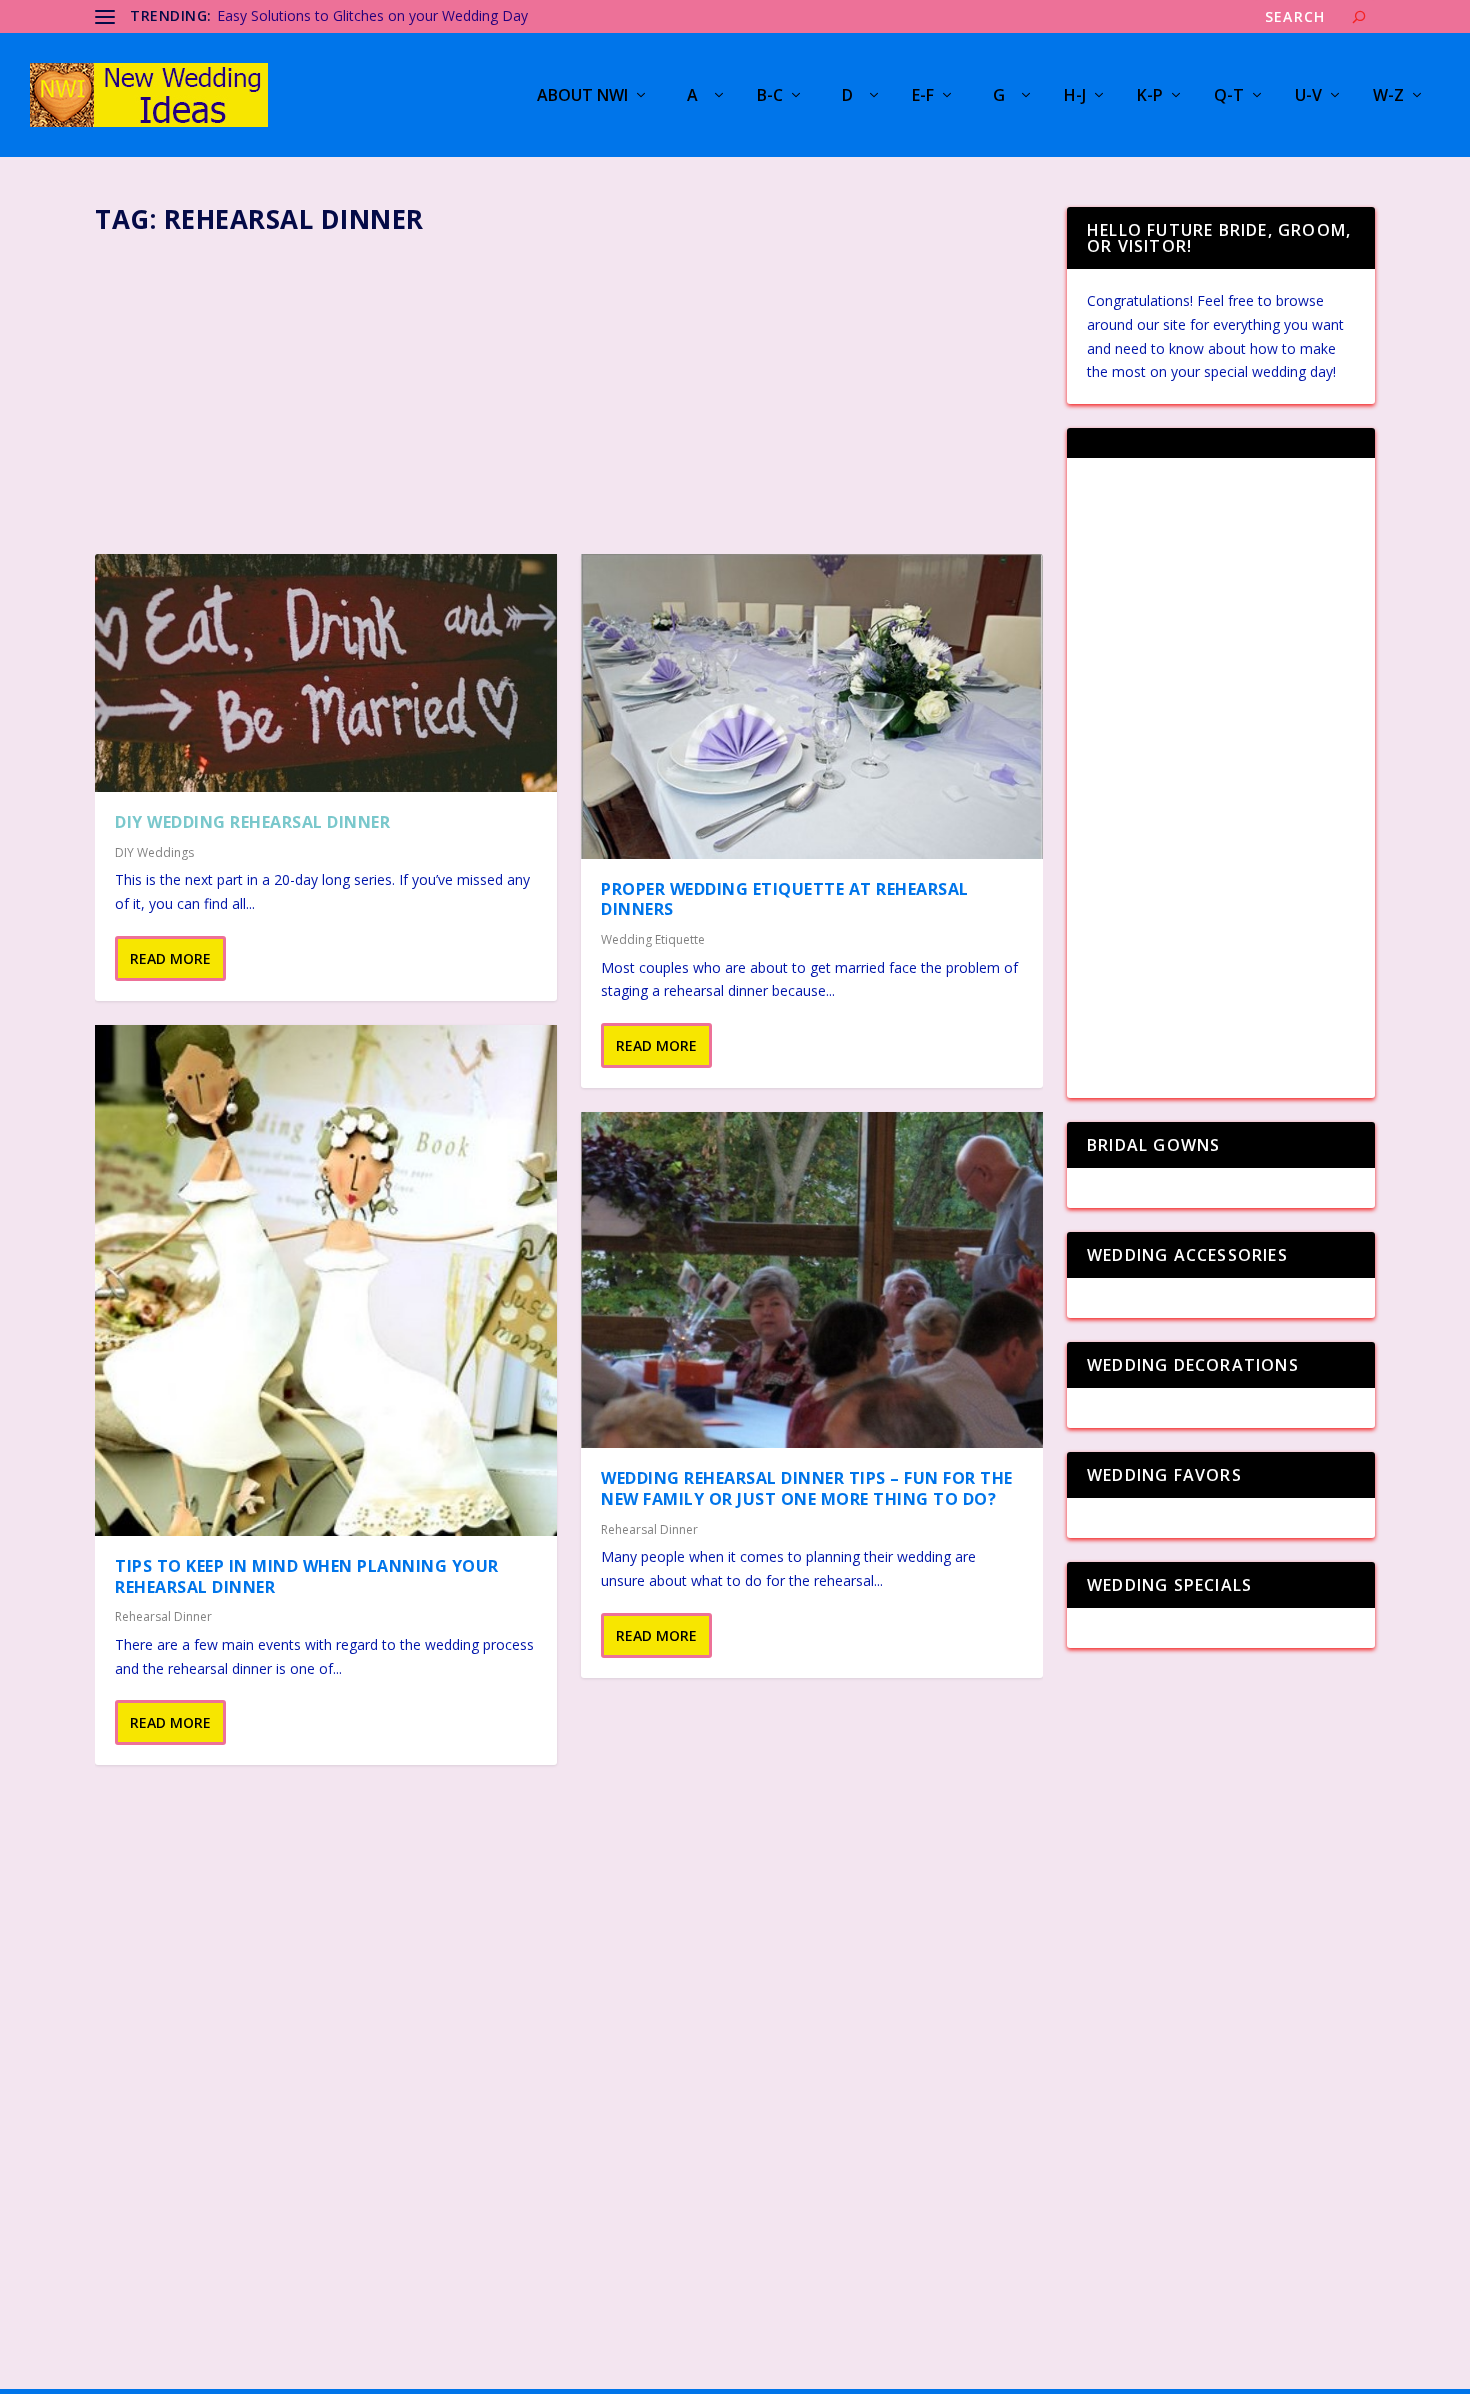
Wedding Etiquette (653, 939)
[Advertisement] (569, 388)
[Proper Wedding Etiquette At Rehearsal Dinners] (812, 706)
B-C (770, 96)
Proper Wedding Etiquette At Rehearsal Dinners (785, 899)
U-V (1308, 96)
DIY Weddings (154, 852)
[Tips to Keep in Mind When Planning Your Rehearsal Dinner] (326, 1280)
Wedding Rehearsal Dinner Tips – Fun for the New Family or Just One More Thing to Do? (807, 1488)
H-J (1075, 96)
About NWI (582, 96)
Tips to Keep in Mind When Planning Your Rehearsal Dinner (307, 1576)
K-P (1150, 96)
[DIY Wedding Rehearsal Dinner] (326, 673)
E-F (923, 96)
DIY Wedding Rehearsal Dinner (252, 822)
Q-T (1229, 96)
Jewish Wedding (267, 15)
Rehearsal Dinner (163, 1616)
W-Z (1388, 96)
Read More (170, 958)
